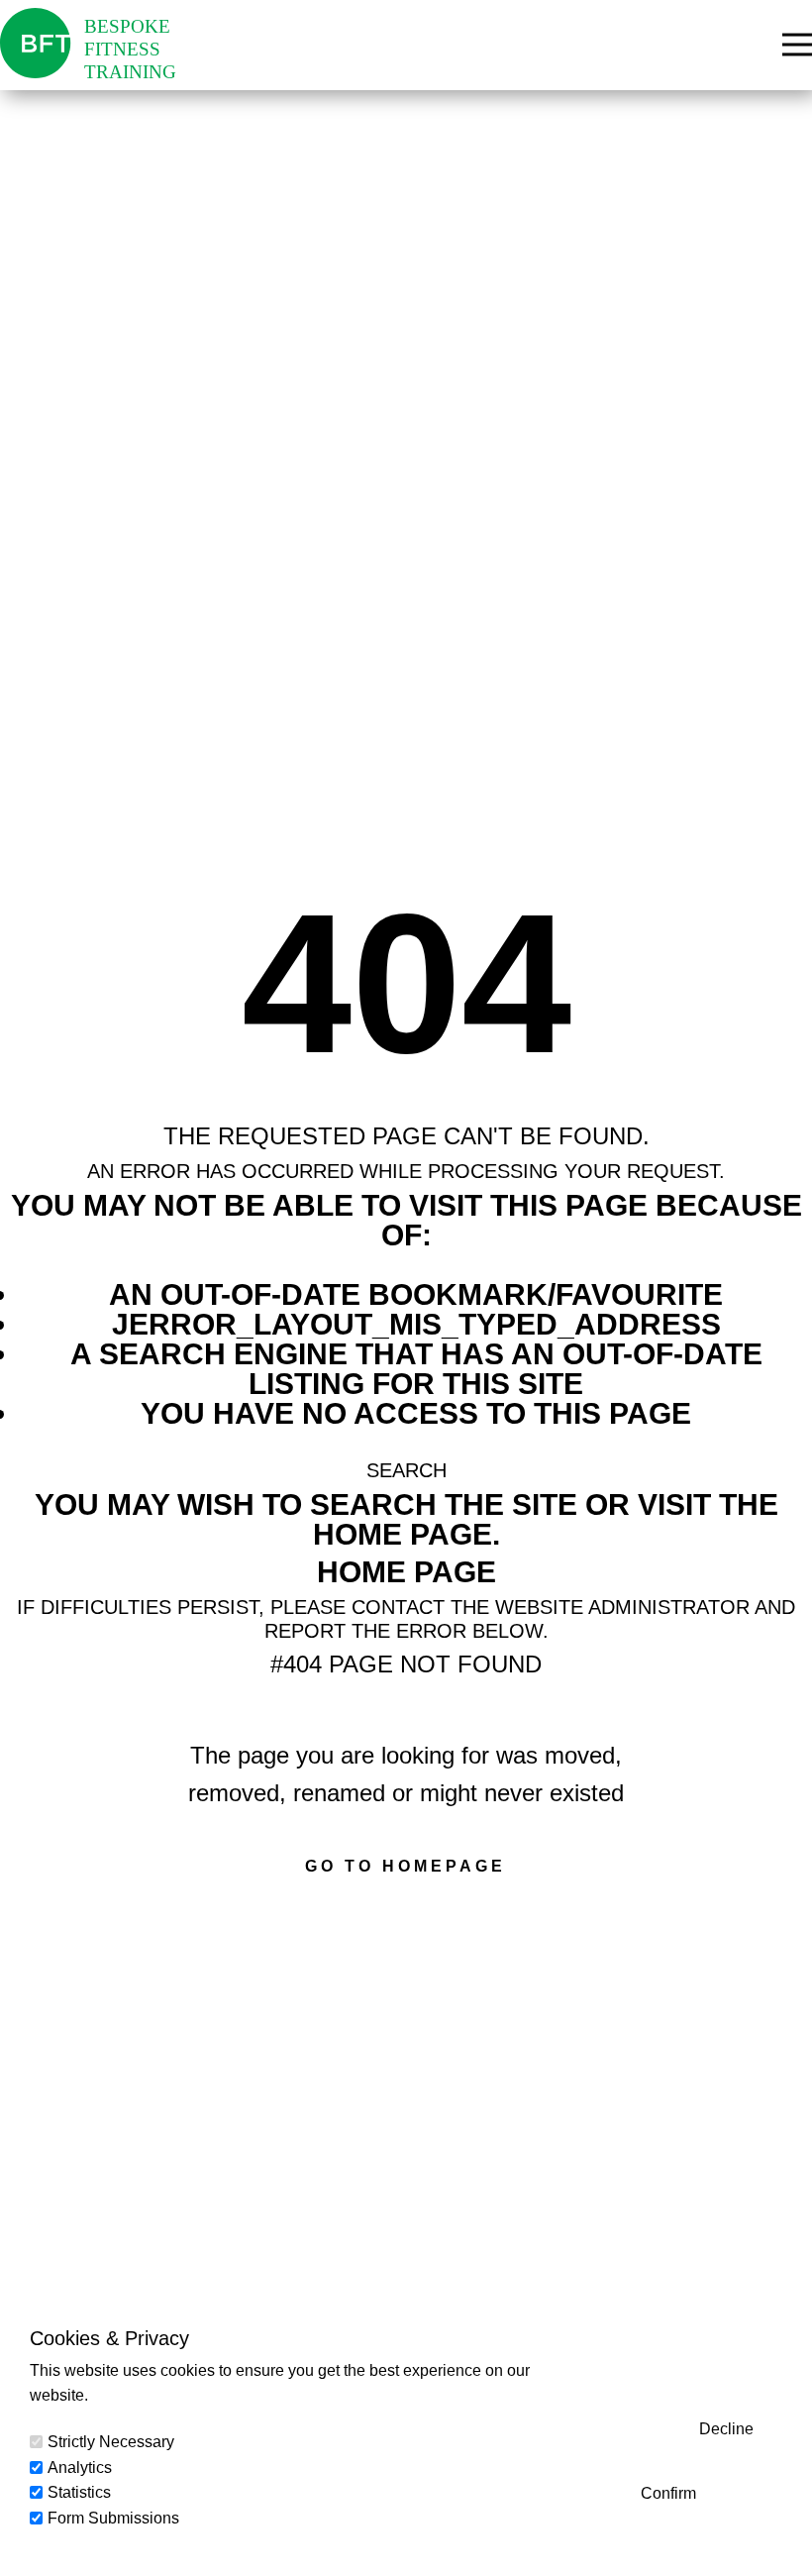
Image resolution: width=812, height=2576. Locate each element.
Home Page (406, 1572)
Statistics (79, 2492)
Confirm (668, 2493)
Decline (726, 2429)
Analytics (80, 2468)
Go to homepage (406, 1866)
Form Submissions (113, 2518)
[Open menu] (797, 45)
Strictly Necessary (111, 2442)
